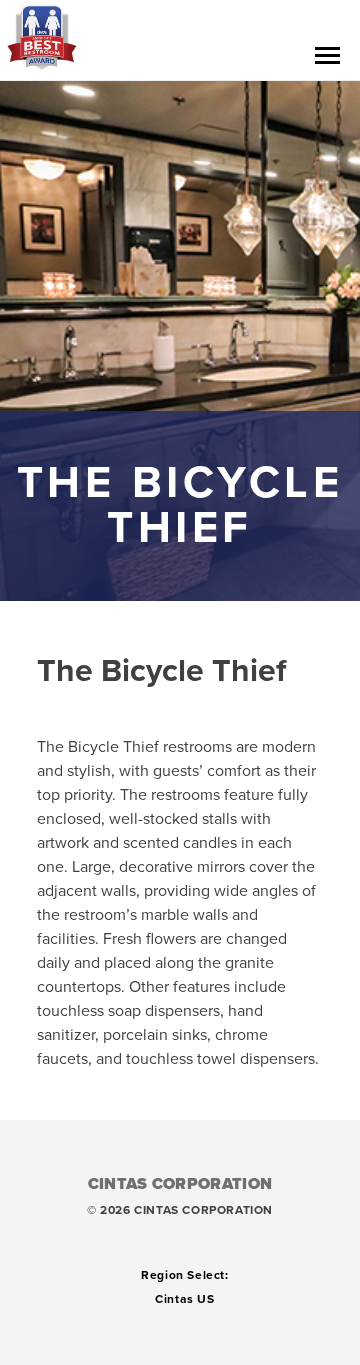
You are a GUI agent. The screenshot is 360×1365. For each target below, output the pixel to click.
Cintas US (184, 1299)
